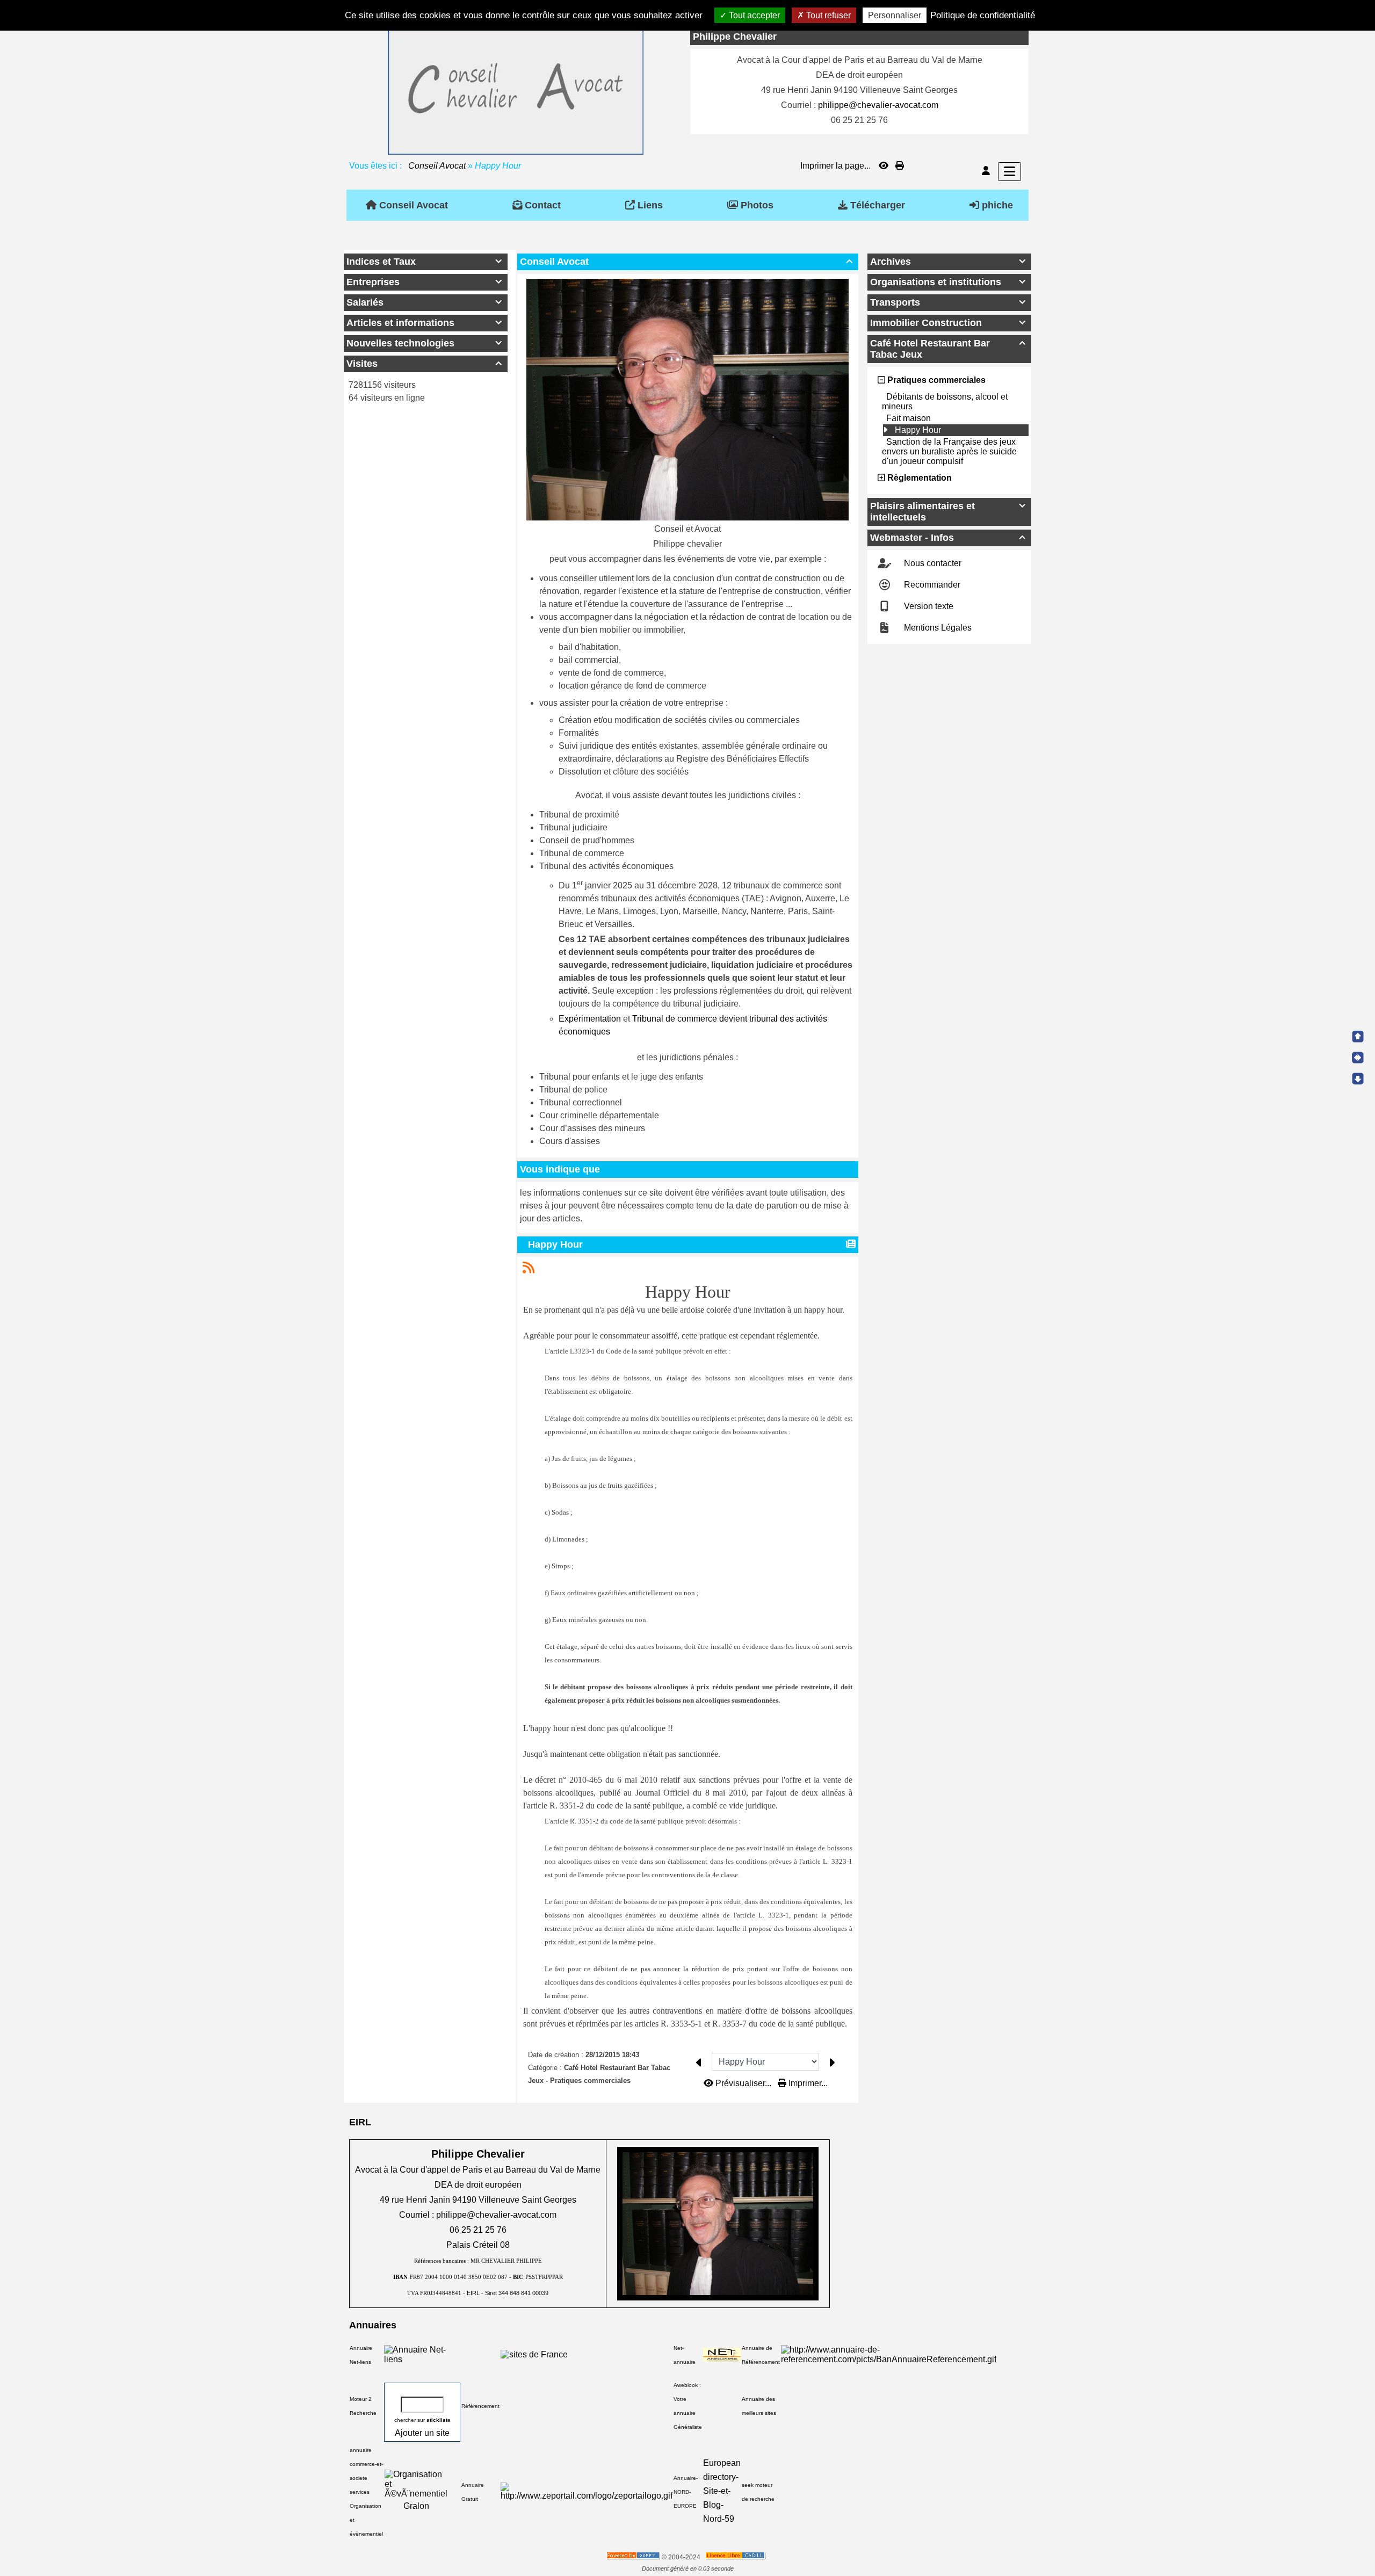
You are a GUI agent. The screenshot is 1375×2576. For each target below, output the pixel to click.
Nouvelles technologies (424, 343)
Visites (424, 364)
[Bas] (1358, 1079)
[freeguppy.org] (634, 2557)
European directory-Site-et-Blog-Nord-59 (722, 2491)
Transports (948, 302)
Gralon (416, 2506)
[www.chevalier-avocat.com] (516, 90)
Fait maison (909, 418)
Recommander (931, 585)
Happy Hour (555, 1244)
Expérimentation (590, 1019)
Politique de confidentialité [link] (983, 15)
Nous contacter (932, 563)
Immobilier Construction (948, 323)
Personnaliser (895, 15)
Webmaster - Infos (948, 538)
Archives (948, 262)
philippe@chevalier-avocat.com (878, 105)
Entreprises (424, 282)
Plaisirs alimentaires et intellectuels (948, 512)
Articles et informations (424, 323)
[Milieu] (1358, 1058)
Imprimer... (807, 2083)
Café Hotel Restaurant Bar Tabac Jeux (948, 349)
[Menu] (1009, 172)
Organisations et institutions (948, 282)
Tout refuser (827, 15)
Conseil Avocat (437, 166)
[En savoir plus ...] (736, 2557)
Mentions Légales (937, 628)
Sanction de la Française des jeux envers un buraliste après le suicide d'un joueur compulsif (949, 451)
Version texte (928, 606)
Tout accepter (753, 15)
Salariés (424, 302)
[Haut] (1358, 1037)
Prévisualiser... (743, 2083)
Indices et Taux (424, 262)
